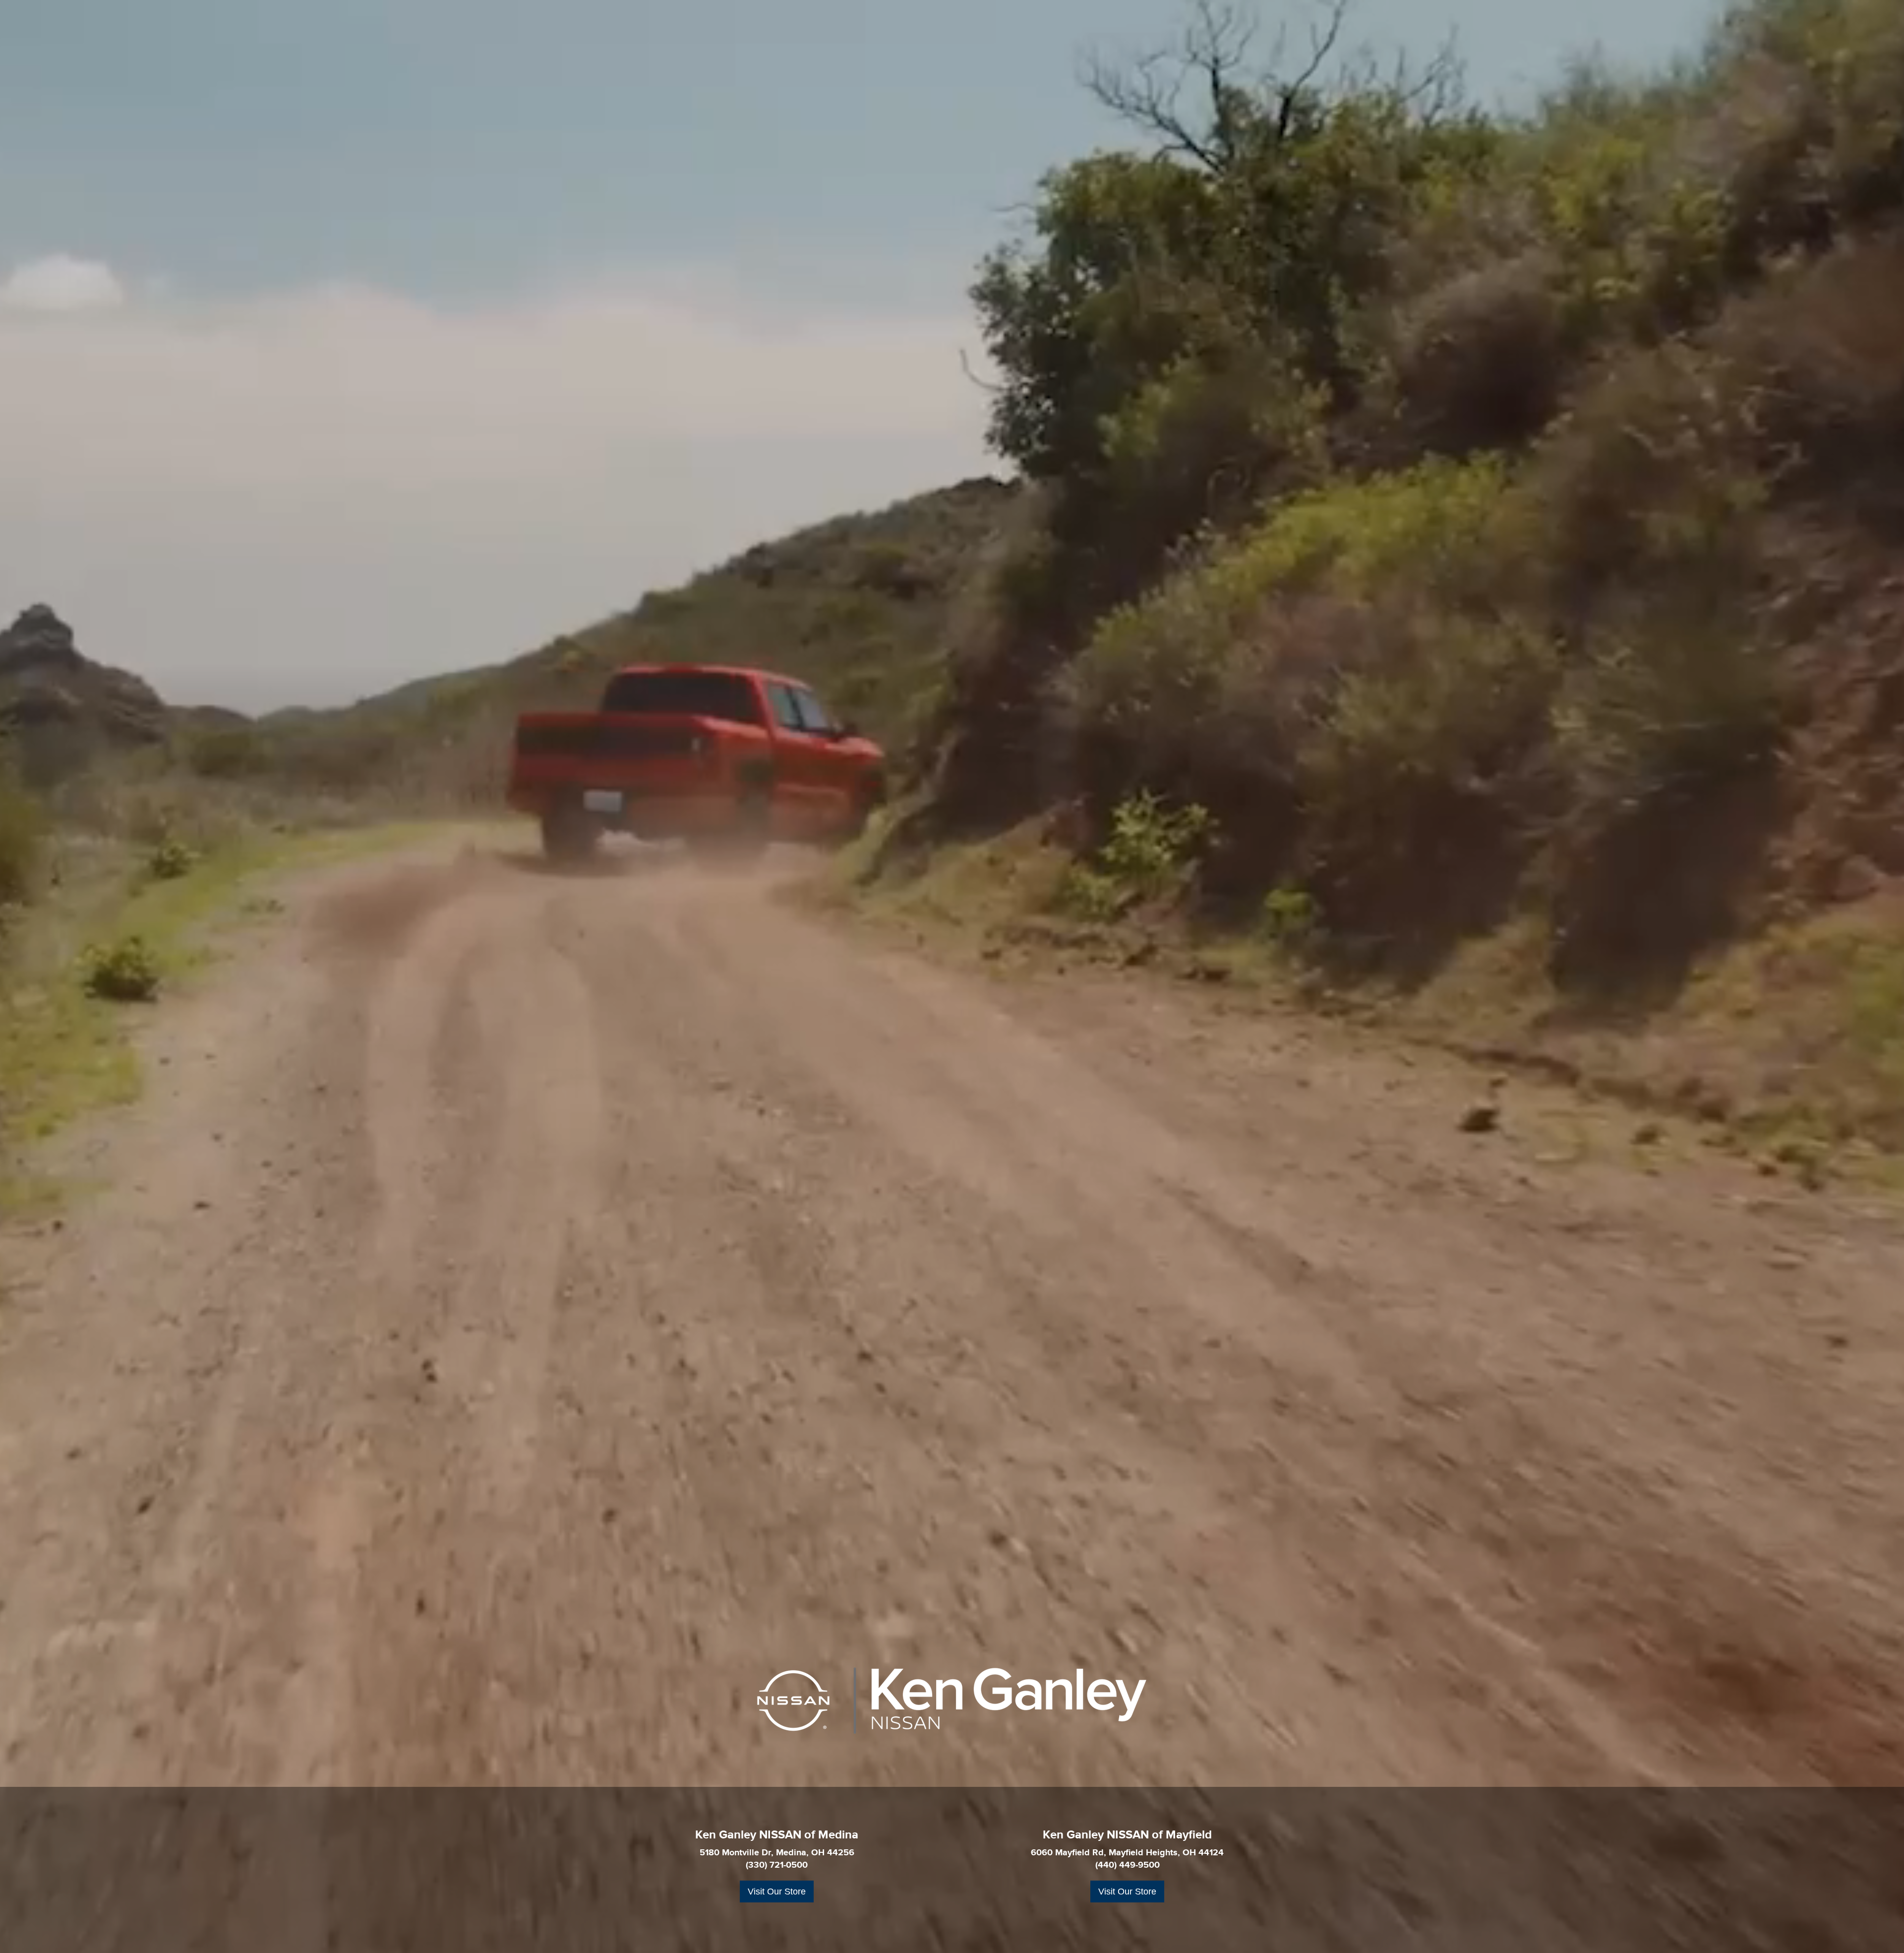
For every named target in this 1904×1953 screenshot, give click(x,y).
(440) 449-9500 (1128, 1865)
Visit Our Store (777, 1892)
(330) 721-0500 (777, 1865)
